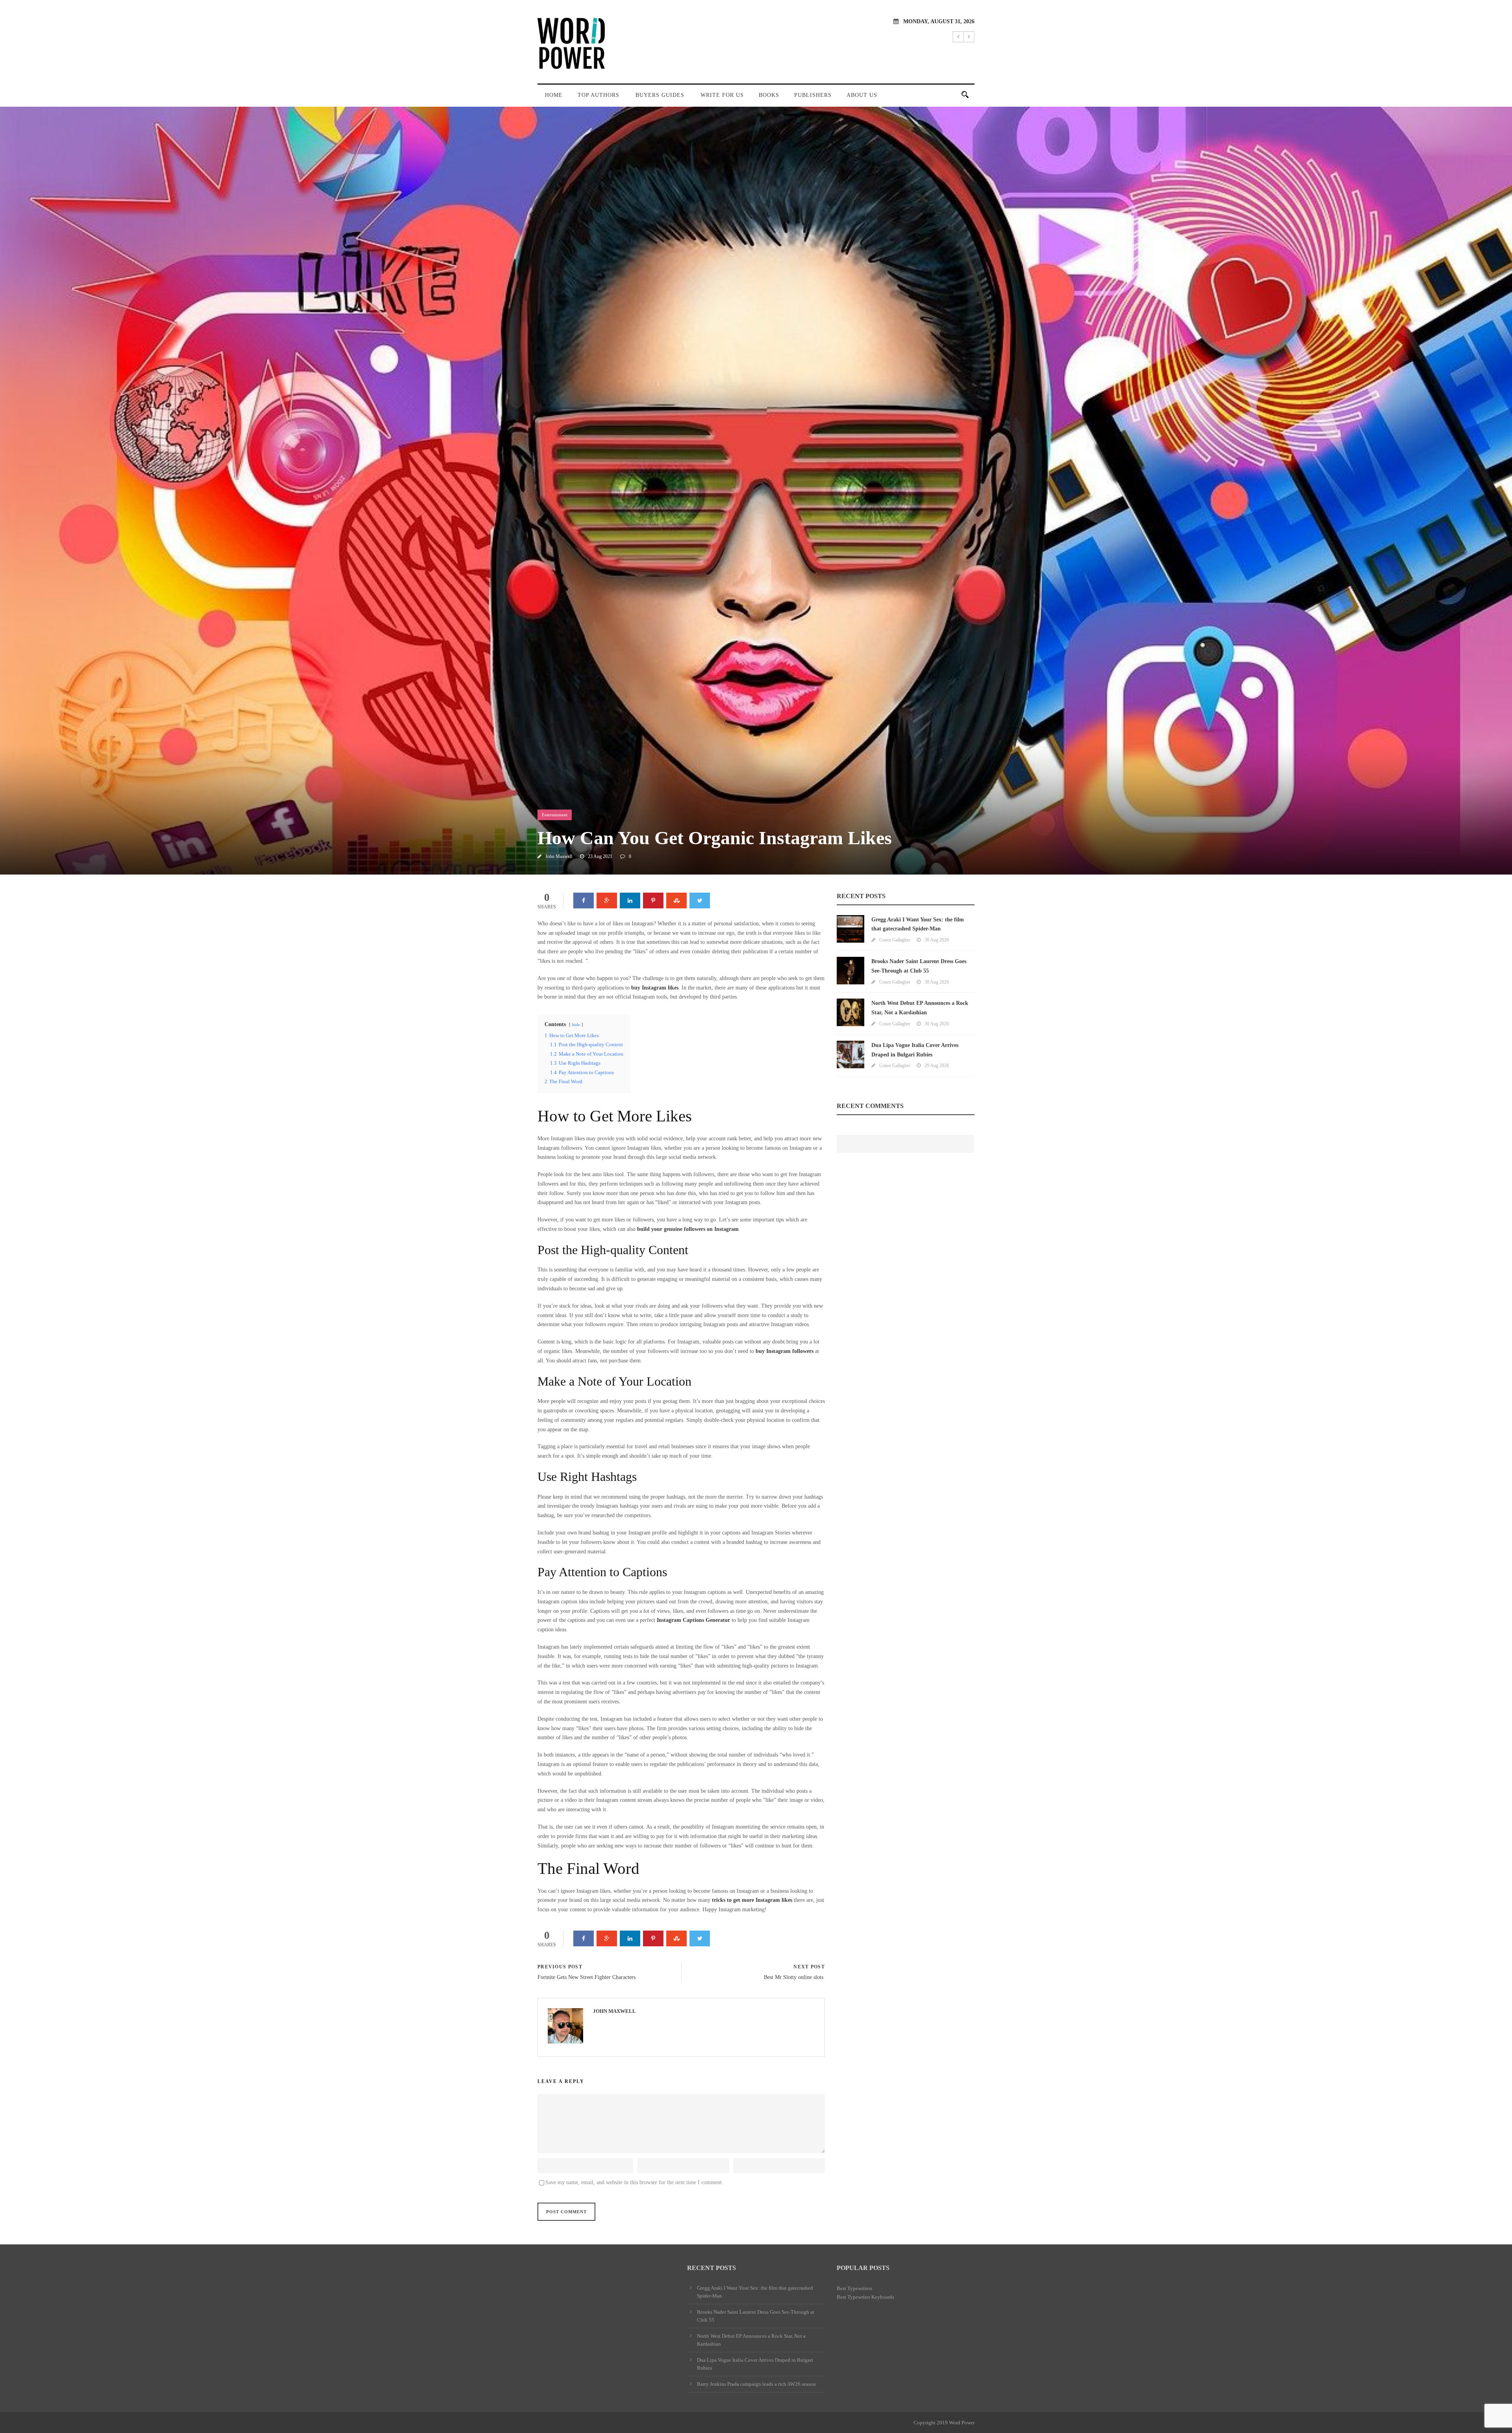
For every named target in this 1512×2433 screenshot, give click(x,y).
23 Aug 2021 (600, 856)
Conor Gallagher (895, 940)
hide (576, 1025)
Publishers (813, 95)
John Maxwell (559, 856)
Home (554, 95)
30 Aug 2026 (937, 940)
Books (769, 95)
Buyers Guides (660, 95)
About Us (862, 95)
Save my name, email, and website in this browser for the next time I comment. (634, 2182)
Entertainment (555, 815)
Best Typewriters (854, 2288)
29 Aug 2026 (937, 1065)
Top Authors (598, 95)
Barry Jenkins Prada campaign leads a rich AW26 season (756, 2384)
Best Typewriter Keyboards (865, 2297)
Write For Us (722, 95)
